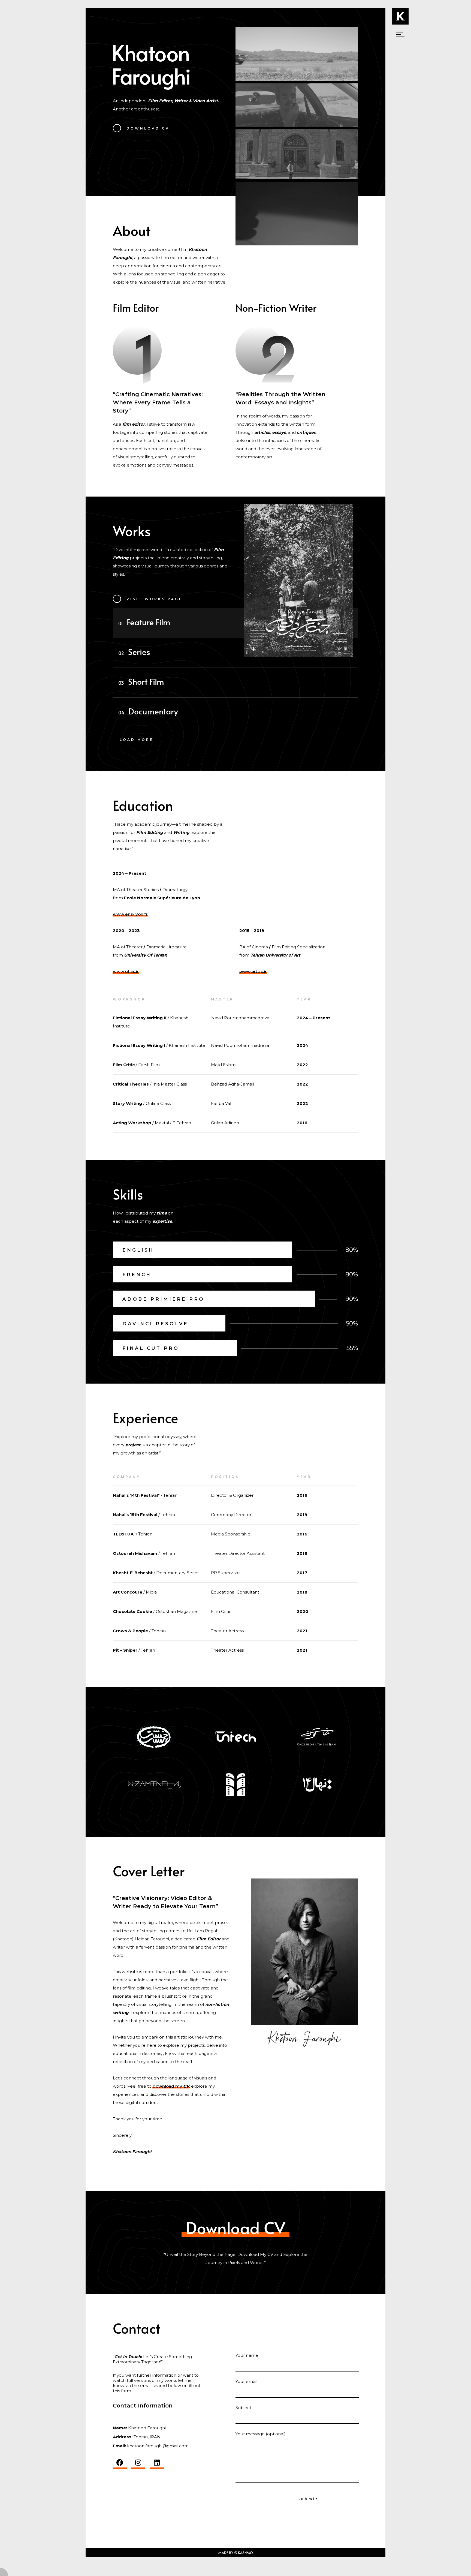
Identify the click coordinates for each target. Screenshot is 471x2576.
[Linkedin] (157, 2463)
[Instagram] (138, 2463)
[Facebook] (120, 2463)
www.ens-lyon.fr (130, 914)
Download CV (235, 2227)
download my (171, 2086)
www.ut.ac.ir (126, 971)
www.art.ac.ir (253, 971)
